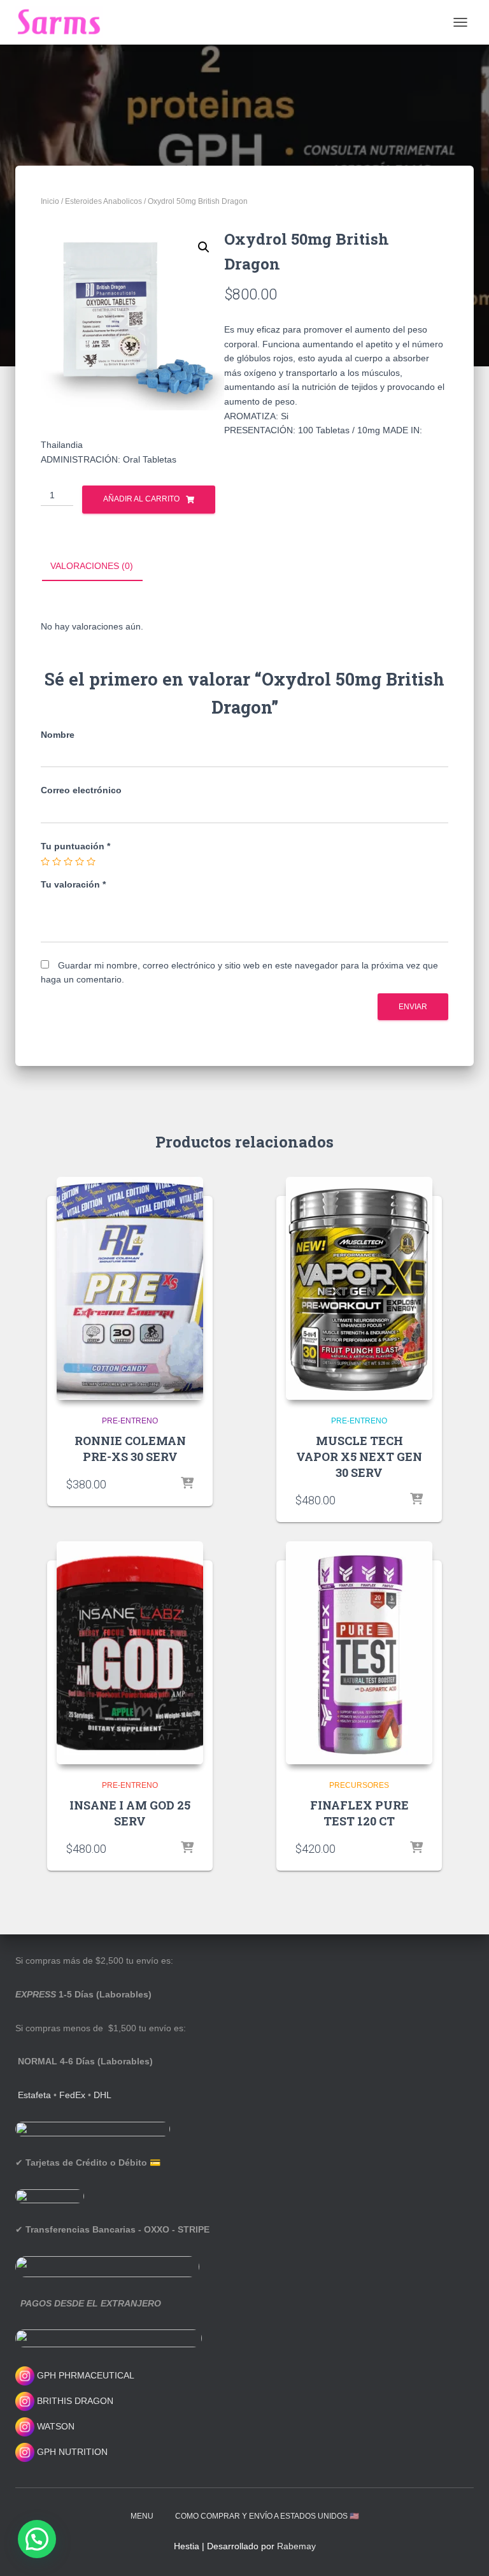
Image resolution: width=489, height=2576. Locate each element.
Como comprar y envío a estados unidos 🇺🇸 (267, 2516)
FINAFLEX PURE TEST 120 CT (359, 1813)
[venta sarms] (64, 22)
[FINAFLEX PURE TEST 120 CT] (359, 1653)
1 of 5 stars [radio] (45, 861)
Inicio (50, 201)
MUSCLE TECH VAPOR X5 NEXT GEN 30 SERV (359, 1457)
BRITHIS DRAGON (74, 2401)
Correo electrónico (81, 790)
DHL (103, 2095)
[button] (204, 247)
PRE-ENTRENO (130, 1421)
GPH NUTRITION (71, 2452)
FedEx (72, 2095)
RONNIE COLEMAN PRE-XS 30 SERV (130, 1449)
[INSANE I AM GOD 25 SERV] (130, 1653)
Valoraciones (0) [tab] (92, 566)
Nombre (58, 735)
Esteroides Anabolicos (103, 201)
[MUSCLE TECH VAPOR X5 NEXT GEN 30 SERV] (359, 1288)
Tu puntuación (75, 846)
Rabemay (296, 2546)
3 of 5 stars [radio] (68, 861)
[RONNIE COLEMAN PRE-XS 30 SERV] (130, 1288)
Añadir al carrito (141, 499)
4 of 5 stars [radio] (80, 861)
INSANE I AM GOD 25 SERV (130, 1813)
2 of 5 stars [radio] (57, 861)
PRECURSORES (359, 1785)
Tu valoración (73, 884)
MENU (142, 2516)
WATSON (54, 2426)
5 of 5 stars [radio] (91, 861)
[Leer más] (187, 1484)
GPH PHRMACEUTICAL (86, 2375)
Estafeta (34, 2095)
